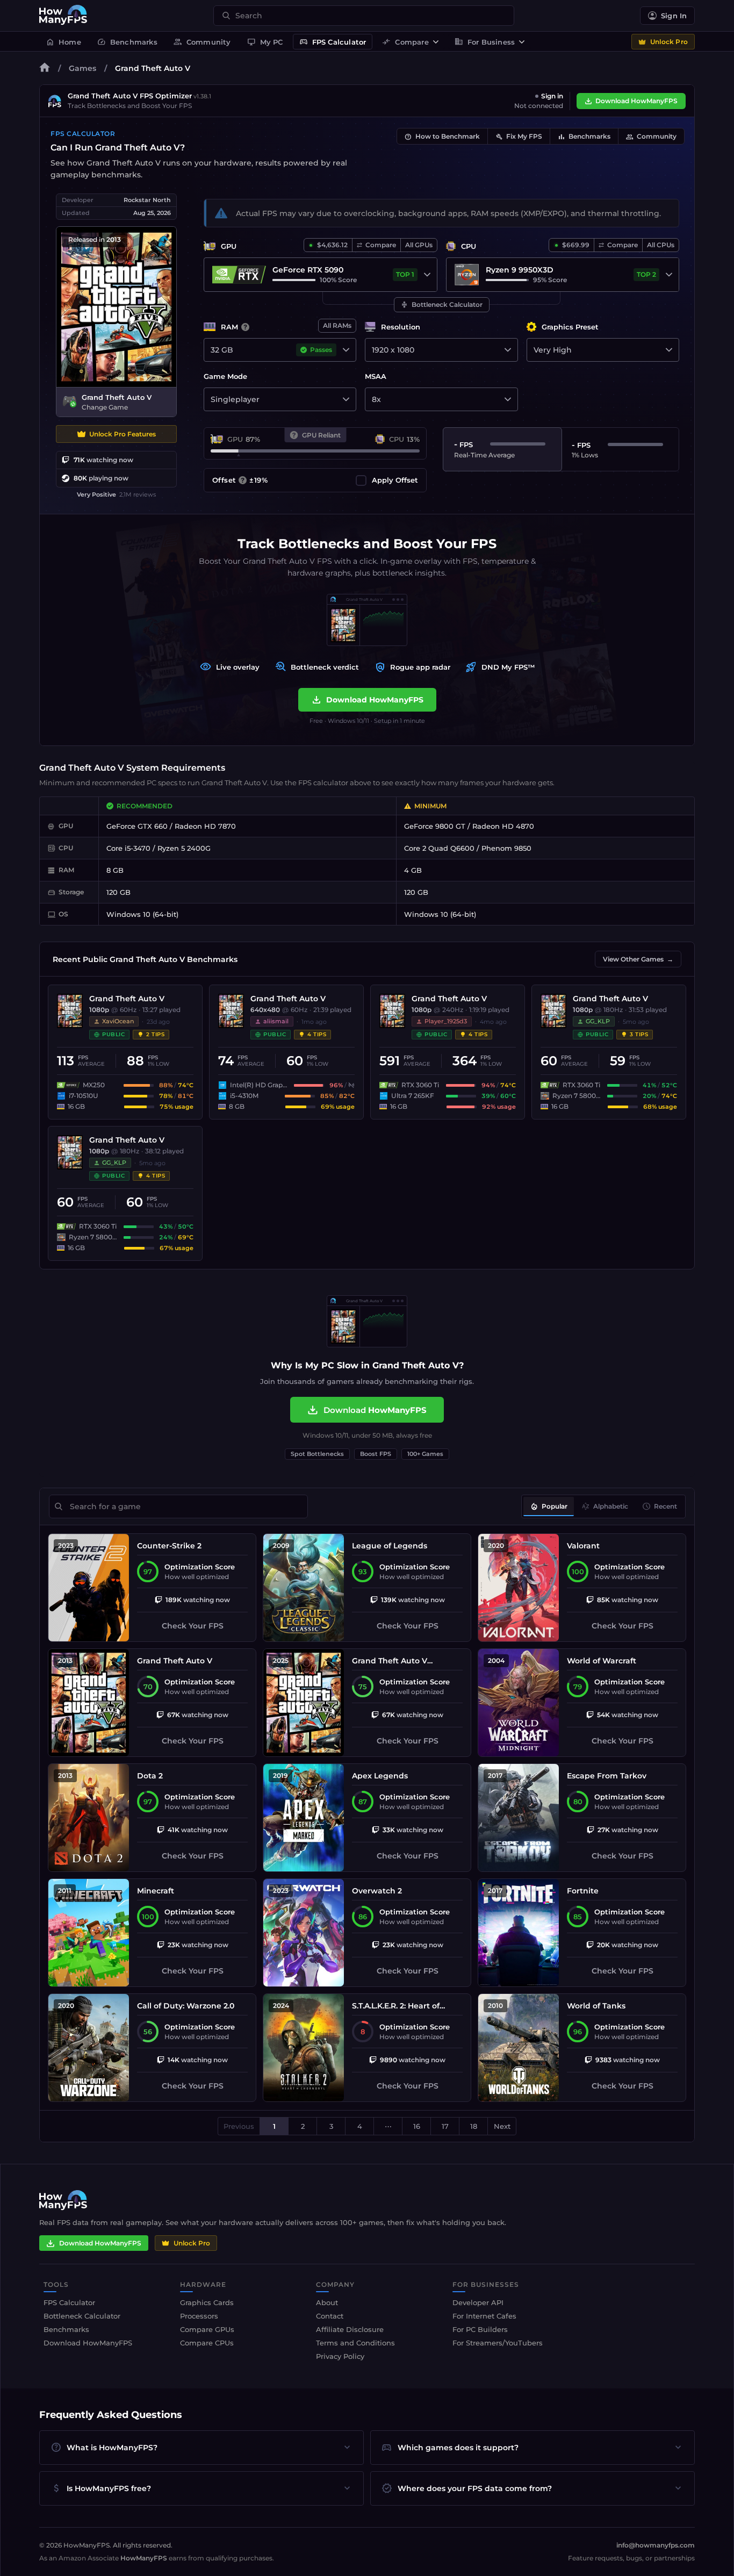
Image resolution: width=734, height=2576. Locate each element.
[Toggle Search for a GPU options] (427, 275)
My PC (265, 42)
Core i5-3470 (128, 848)
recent (660, 1506)
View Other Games (638, 959)
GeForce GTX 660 (137, 826)
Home (63, 42)
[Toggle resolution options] (508, 350)
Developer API (478, 2302)
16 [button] (417, 2126)
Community (202, 42)
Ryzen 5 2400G (184, 848)
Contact (330, 2316)
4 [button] (360, 2126)
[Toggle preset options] (669, 350)
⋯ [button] (388, 2126)
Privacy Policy (340, 2356)
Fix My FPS (519, 137)
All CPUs (661, 245)
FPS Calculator (333, 42)
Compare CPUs (207, 2343)
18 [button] (474, 2126)
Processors (199, 2316)
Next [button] (502, 2126)
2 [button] (303, 2126)
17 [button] (445, 2126)
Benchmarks (127, 42)
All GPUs (419, 245)
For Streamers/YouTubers (498, 2343)
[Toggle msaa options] (508, 399)
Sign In (674, 16)
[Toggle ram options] (346, 350)
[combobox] (370, 16)
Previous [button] (239, 2126)
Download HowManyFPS (636, 101)
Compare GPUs (207, 2329)
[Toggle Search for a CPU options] (669, 275)
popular (549, 1506)
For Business (485, 42)
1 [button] (274, 2126)
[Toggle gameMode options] (346, 399)
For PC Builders (480, 2329)
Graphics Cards (207, 2302)
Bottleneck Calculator (442, 305)
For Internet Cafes (484, 2316)
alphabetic (605, 1506)
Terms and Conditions (355, 2343)
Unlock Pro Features (123, 434)
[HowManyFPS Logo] (63, 16)
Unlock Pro (669, 42)
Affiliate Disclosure (350, 2329)
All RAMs (337, 325)
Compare (405, 42)
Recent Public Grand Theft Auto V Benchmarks (145, 959)
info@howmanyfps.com (656, 2545)
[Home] (45, 69)
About (327, 2302)
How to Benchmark (442, 137)
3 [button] (331, 2126)
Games (82, 68)
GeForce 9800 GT (435, 826)
